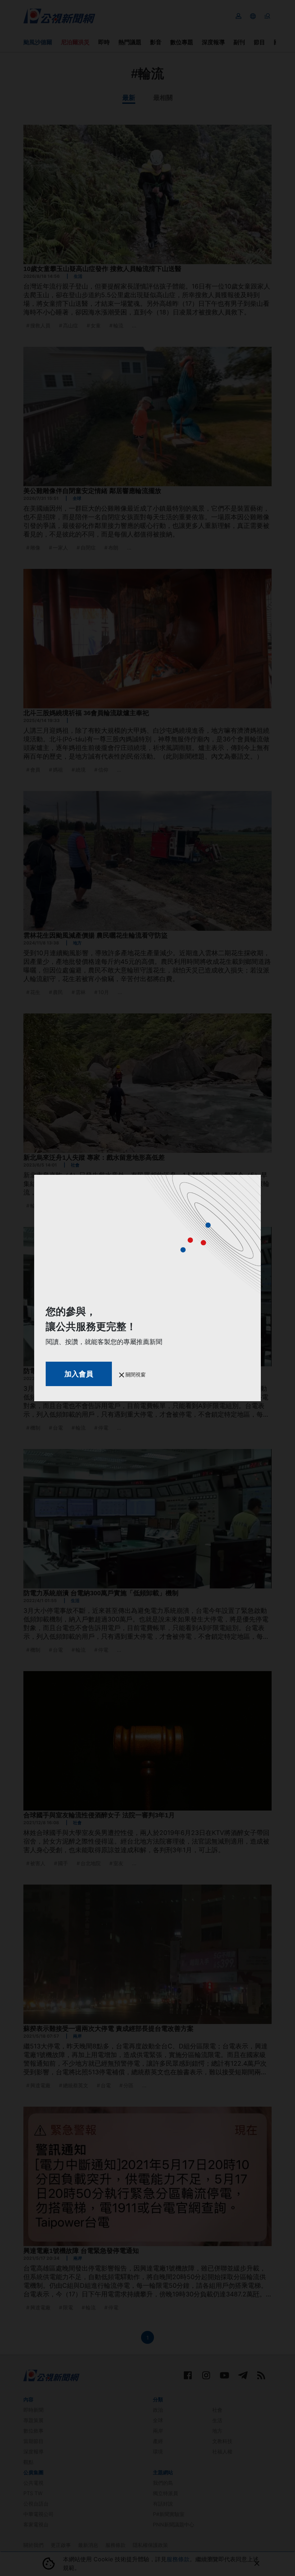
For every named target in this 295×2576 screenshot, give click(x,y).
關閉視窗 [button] (135, 1374)
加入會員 (79, 1374)
